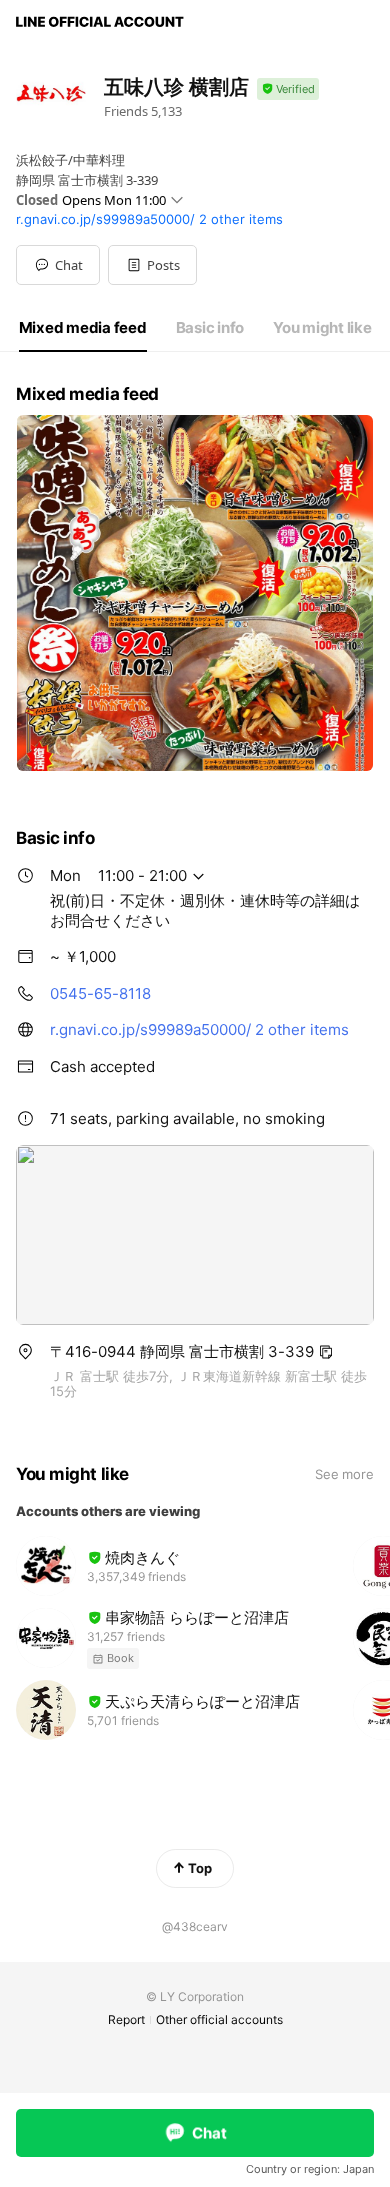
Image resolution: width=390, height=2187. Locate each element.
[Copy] (326, 1352)
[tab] (83, 328)
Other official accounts (219, 2019)
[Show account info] (288, 89)
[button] (152, 265)
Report (126, 2019)
